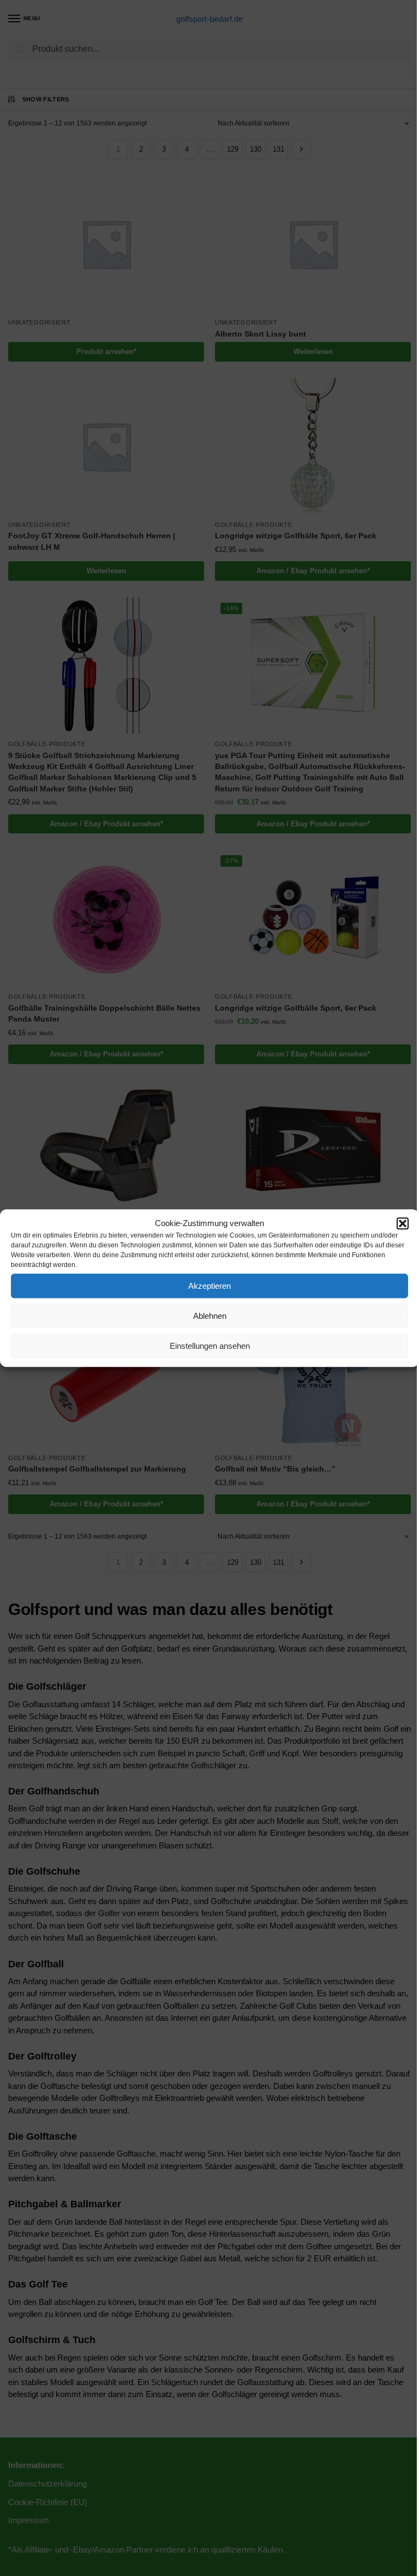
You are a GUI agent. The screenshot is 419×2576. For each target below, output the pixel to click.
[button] (403, 1223)
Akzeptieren (209, 1286)
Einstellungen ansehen (210, 1346)
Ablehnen (210, 1316)
